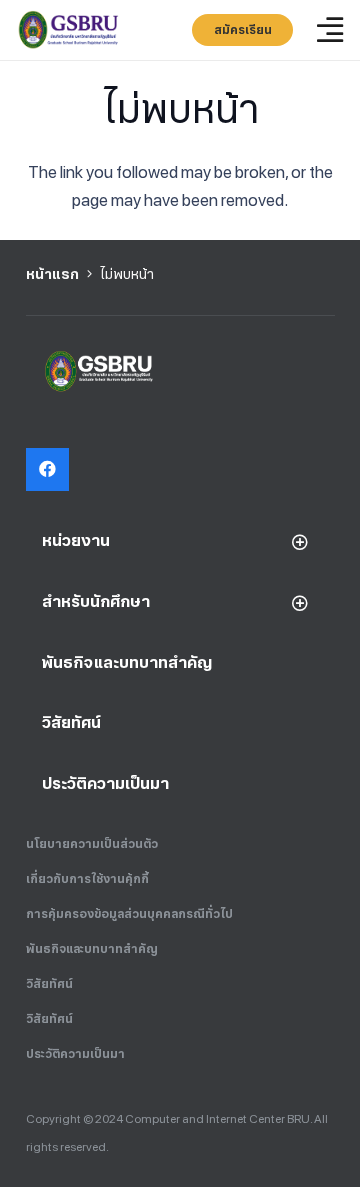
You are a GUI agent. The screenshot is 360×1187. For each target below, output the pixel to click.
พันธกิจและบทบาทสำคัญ (92, 949)
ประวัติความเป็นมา (75, 1054)
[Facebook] (47, 469)
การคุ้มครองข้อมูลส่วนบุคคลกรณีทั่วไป (129, 914)
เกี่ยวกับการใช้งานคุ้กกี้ (87, 879)
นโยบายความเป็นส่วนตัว (92, 844)
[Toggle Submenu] (300, 541)
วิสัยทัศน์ (49, 984)
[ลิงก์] (69, 30)
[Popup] (330, 30)
